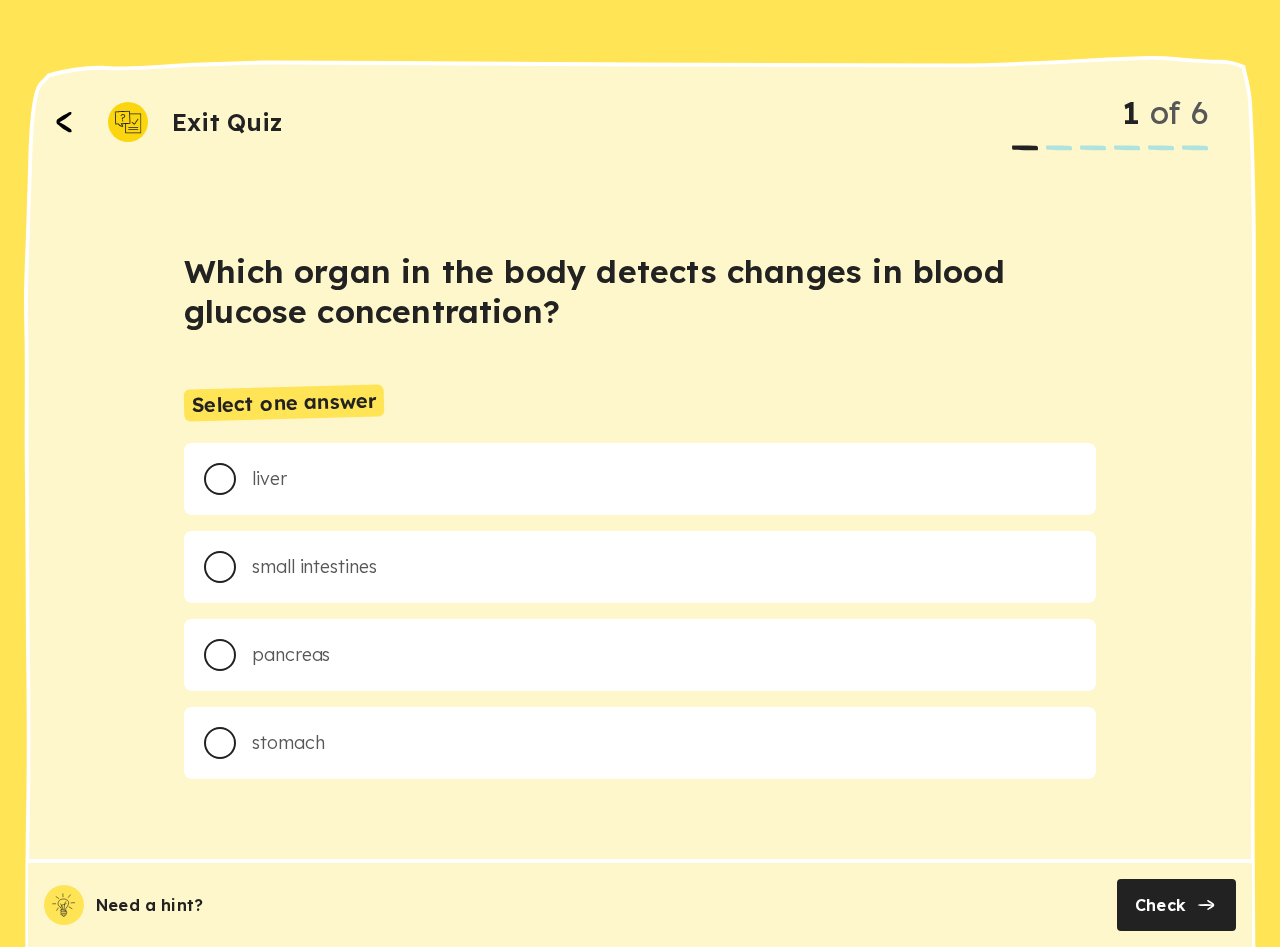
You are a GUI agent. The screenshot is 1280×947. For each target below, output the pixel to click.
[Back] (64, 122)
